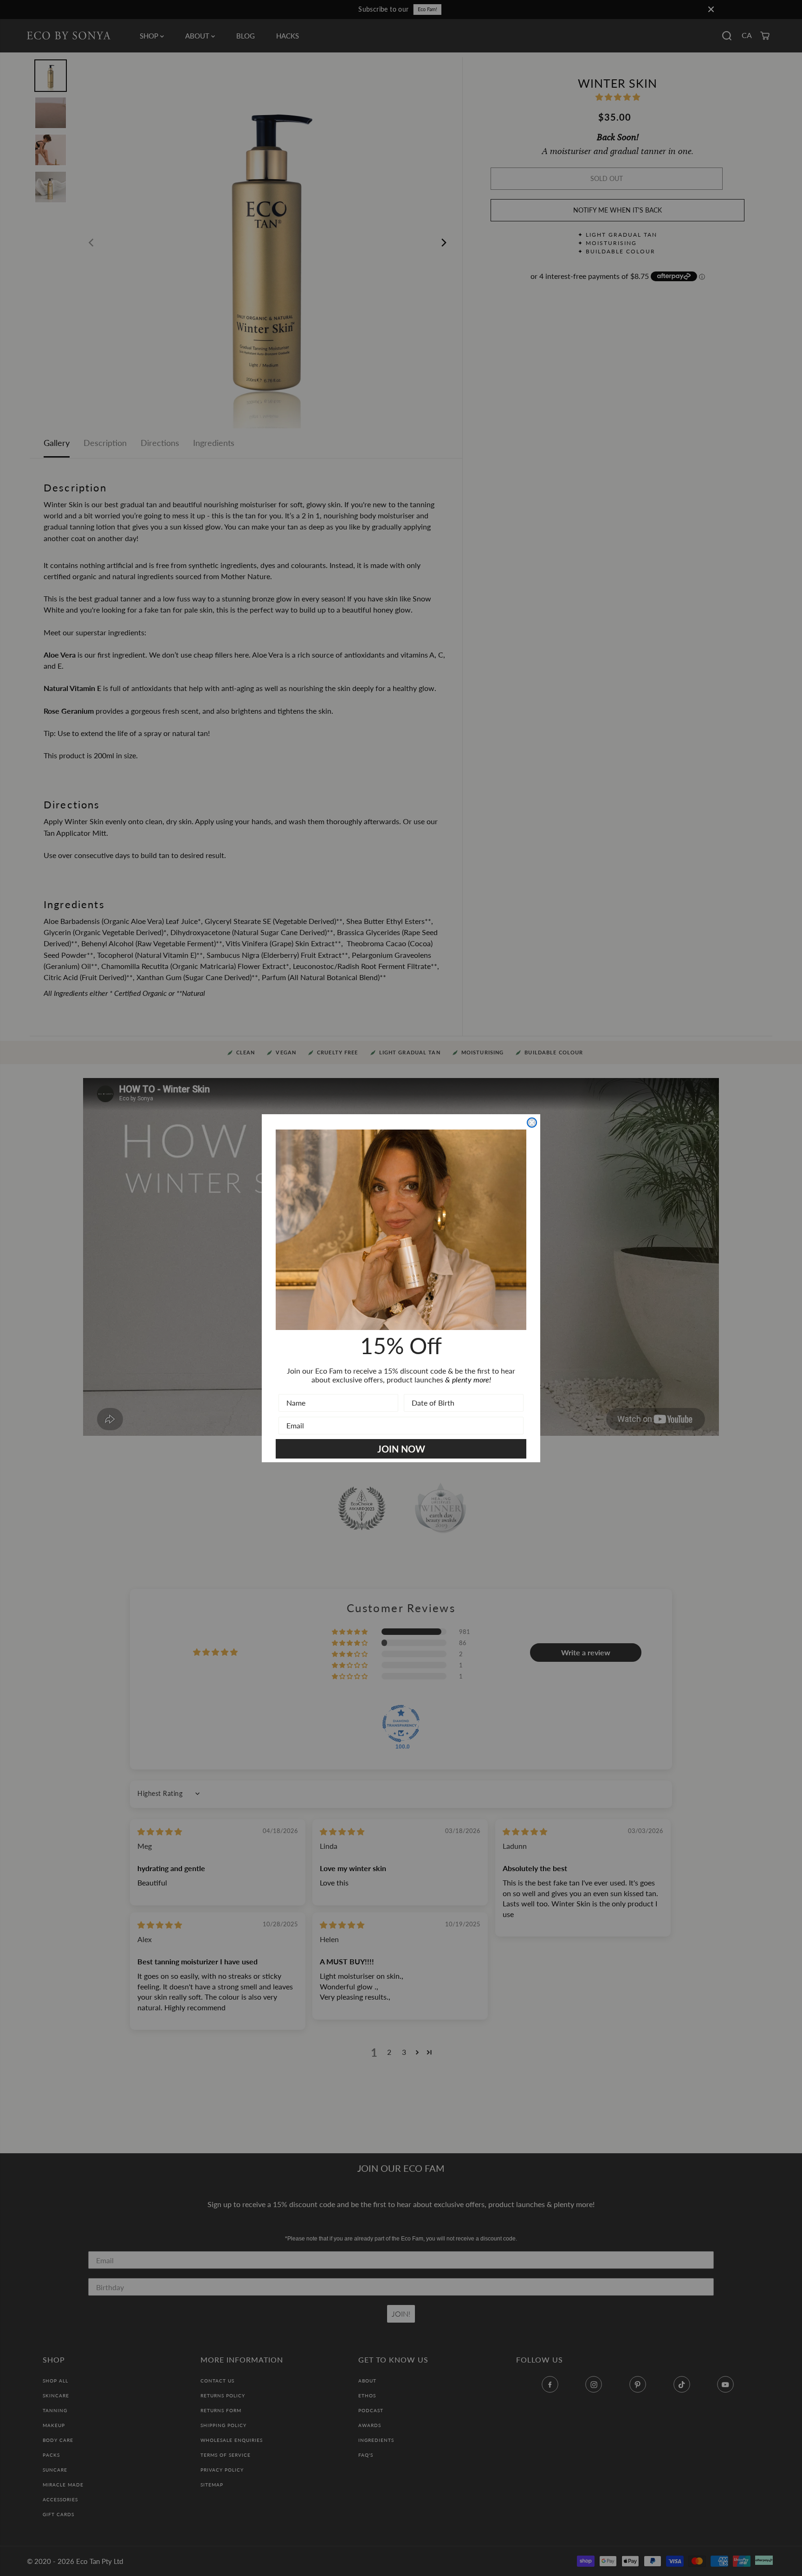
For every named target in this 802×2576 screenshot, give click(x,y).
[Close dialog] (532, 1123)
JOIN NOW (401, 1449)
